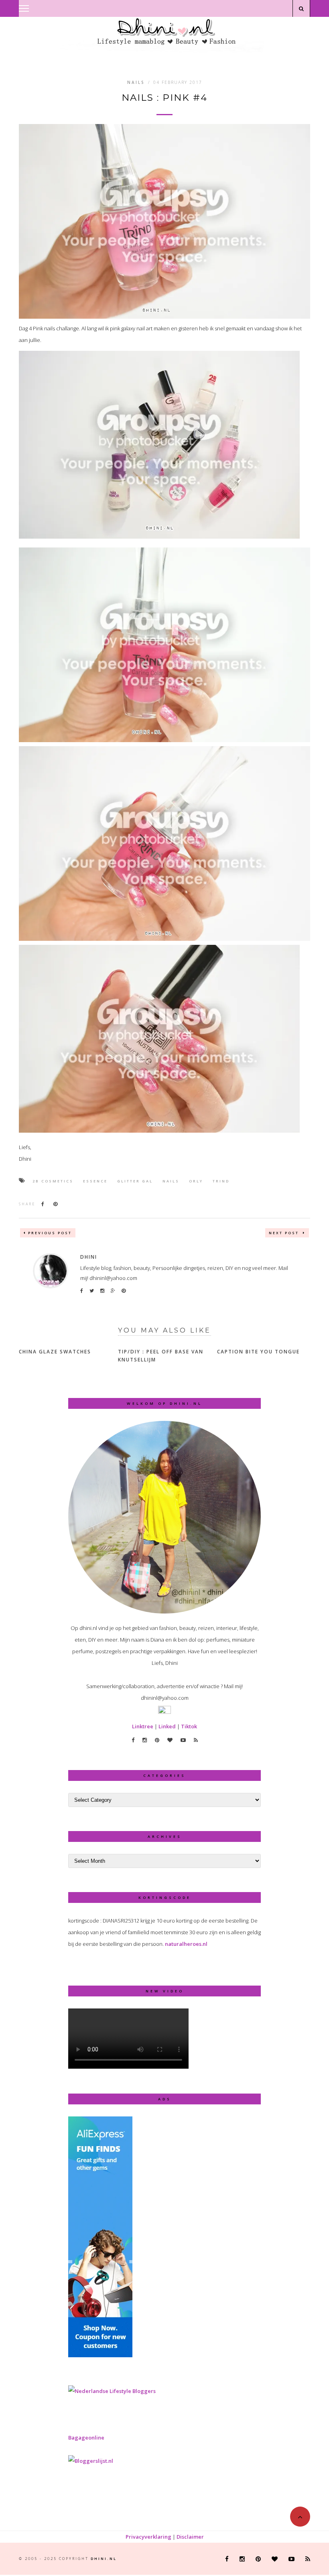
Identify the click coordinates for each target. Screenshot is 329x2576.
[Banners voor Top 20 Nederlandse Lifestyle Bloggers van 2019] (112, 2391)
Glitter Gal (135, 1181)
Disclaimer (190, 2537)
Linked (167, 1726)
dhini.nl (104, 2559)
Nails (136, 82)
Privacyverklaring (148, 2537)
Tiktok (189, 1726)
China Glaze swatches (55, 1352)
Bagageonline (86, 2438)
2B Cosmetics (53, 1181)
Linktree (143, 1726)
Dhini (89, 1257)
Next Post (285, 1233)
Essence (95, 1181)
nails (171, 1181)
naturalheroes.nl (186, 1944)
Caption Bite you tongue (258, 1352)
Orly (196, 1181)
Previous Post (50, 1233)
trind (221, 1181)
